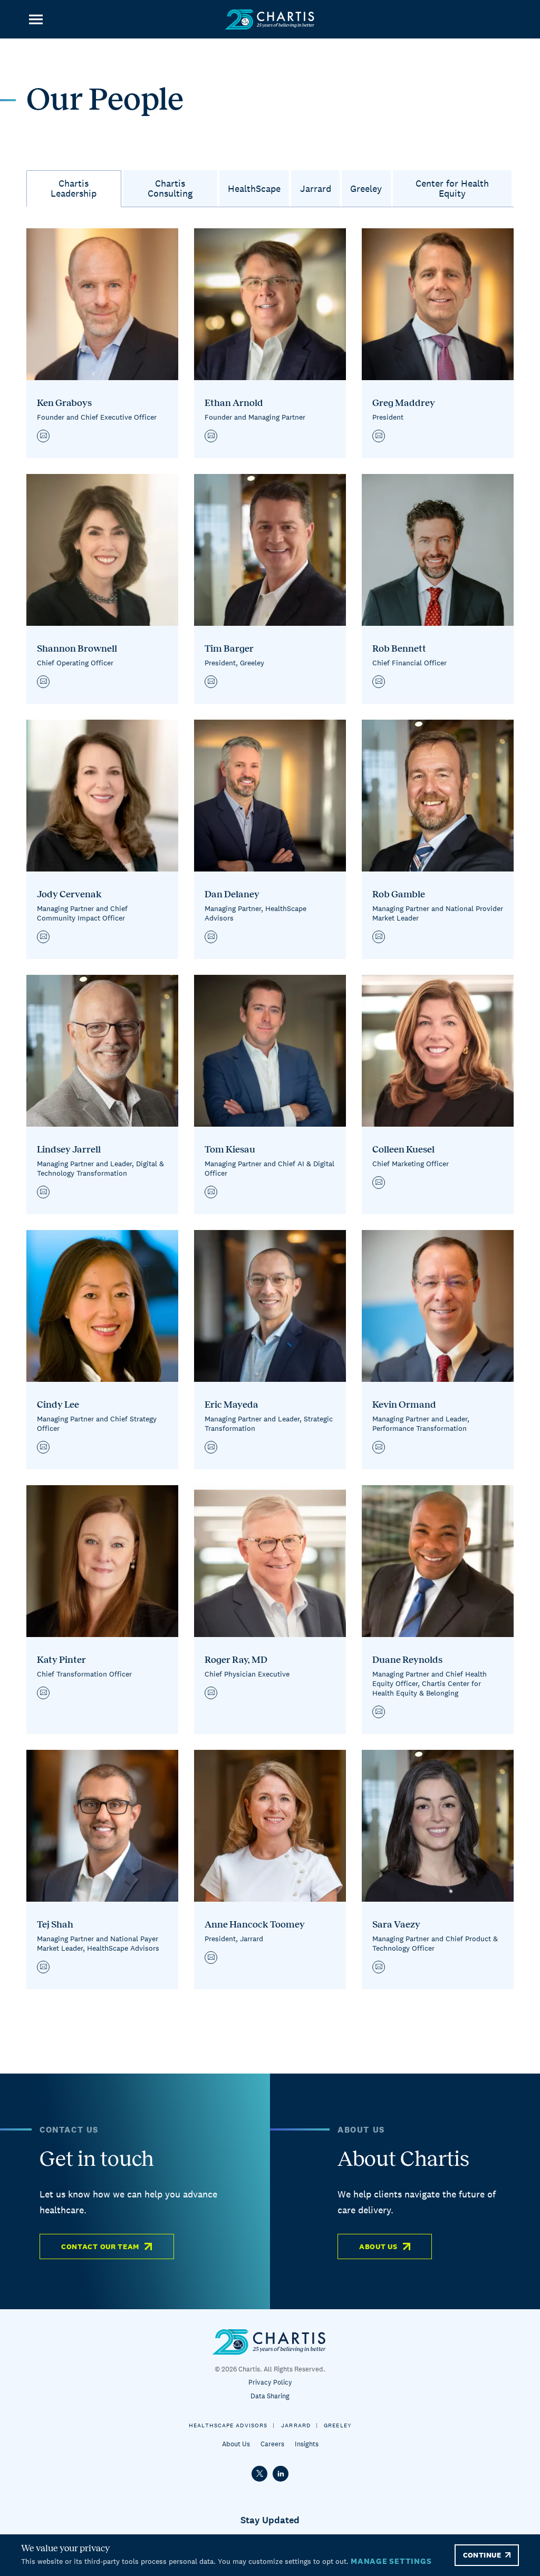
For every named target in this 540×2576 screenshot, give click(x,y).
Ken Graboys (64, 403)
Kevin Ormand (404, 1405)
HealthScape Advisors (228, 2425)
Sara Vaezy (396, 1924)
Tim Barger (229, 648)
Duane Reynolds (407, 1660)
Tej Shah (55, 1924)
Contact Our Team (100, 2246)
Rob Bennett (399, 648)
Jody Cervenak (69, 894)
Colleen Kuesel (403, 1149)
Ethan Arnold (234, 403)
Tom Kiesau (230, 1149)
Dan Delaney (232, 894)
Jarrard (316, 188)
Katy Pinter (61, 1660)
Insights (307, 2444)
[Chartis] (270, 19)
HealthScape (254, 188)
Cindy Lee (58, 1405)
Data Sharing (270, 2396)
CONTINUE (482, 2555)
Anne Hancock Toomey (255, 1924)
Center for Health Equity (452, 188)
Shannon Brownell (77, 648)
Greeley (366, 188)
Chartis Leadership (74, 188)
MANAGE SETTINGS (391, 2561)
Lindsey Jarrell (69, 1149)
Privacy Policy (270, 2382)
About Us (378, 2246)
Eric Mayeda (232, 1405)
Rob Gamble (399, 894)
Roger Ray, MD (236, 1660)
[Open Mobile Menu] (36, 19)
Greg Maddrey (404, 403)
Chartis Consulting (170, 188)
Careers (272, 2444)
